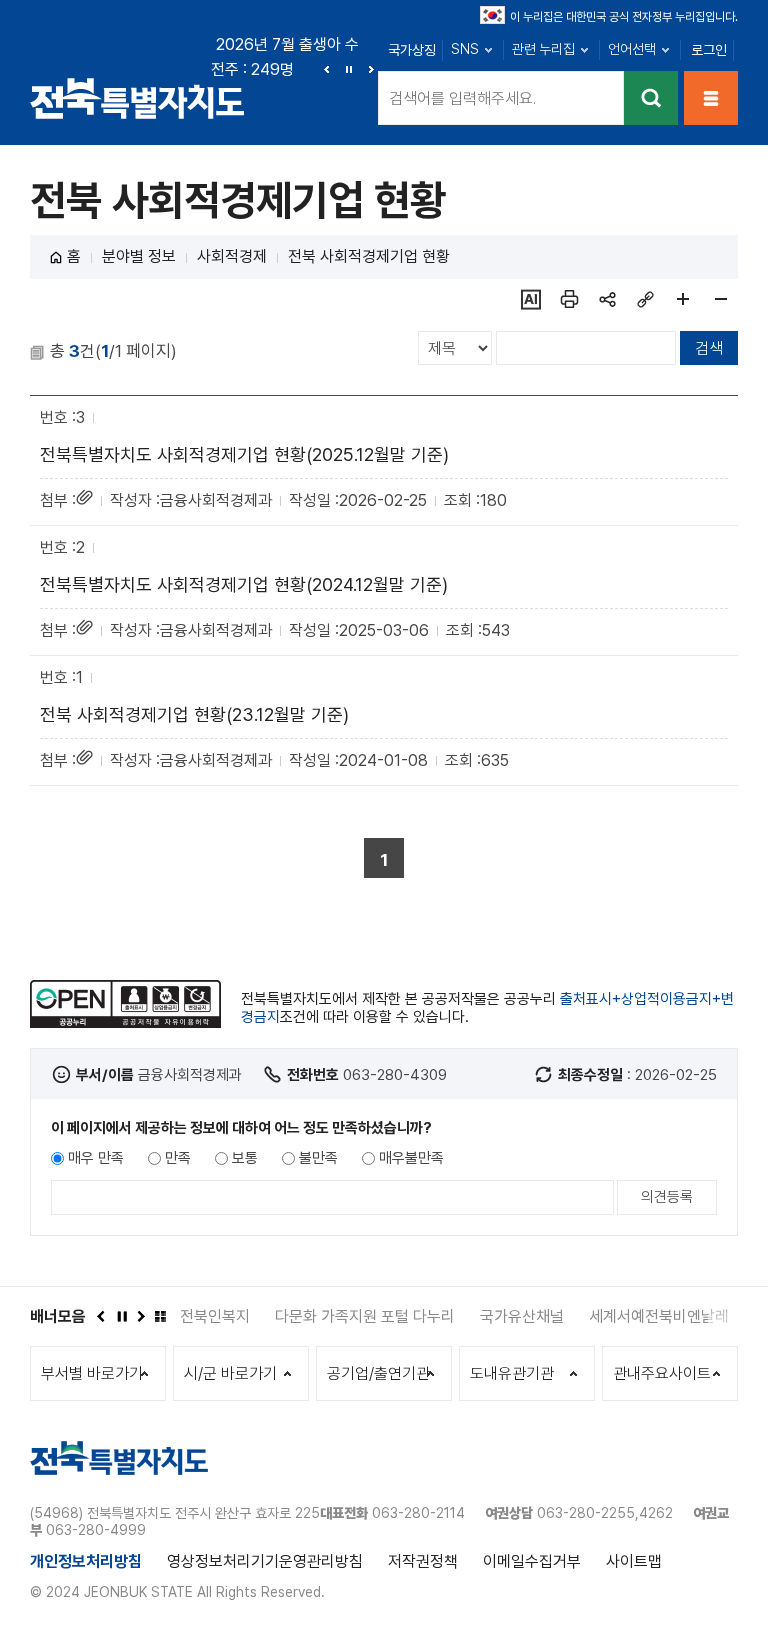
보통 (245, 1158)
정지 (349, 69)
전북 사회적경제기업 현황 (369, 256)
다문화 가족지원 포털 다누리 (365, 1316)
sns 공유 (607, 299)
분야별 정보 (139, 256)
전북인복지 (215, 1316)
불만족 (318, 1158)
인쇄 (569, 299)
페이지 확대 (683, 299)
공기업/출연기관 (378, 1373)
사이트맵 (634, 1561)
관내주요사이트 (662, 1373)
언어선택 (632, 49)
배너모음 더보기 (160, 1316)
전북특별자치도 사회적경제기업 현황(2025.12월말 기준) (244, 454)
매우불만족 (411, 1158)
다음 (371, 69)
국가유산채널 (522, 1316)
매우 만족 (96, 1158)
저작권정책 (423, 1561)
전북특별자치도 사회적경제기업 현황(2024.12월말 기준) (244, 584)
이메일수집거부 (532, 1561)
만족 (178, 1158)
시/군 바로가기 (230, 1373)
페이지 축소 (721, 299)
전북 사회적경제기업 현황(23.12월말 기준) (194, 714)
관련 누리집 (543, 49)
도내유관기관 (512, 1373)
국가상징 (412, 50)
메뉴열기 (711, 98)
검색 (651, 98)
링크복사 (645, 299)
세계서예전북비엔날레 (659, 1316)
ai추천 (531, 299)
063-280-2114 (418, 1513)
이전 (327, 69)
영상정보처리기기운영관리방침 (265, 1561)
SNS (465, 49)
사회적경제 (232, 256)
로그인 (709, 50)
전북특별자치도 (137, 97)
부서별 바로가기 (92, 1373)
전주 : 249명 (252, 69)
